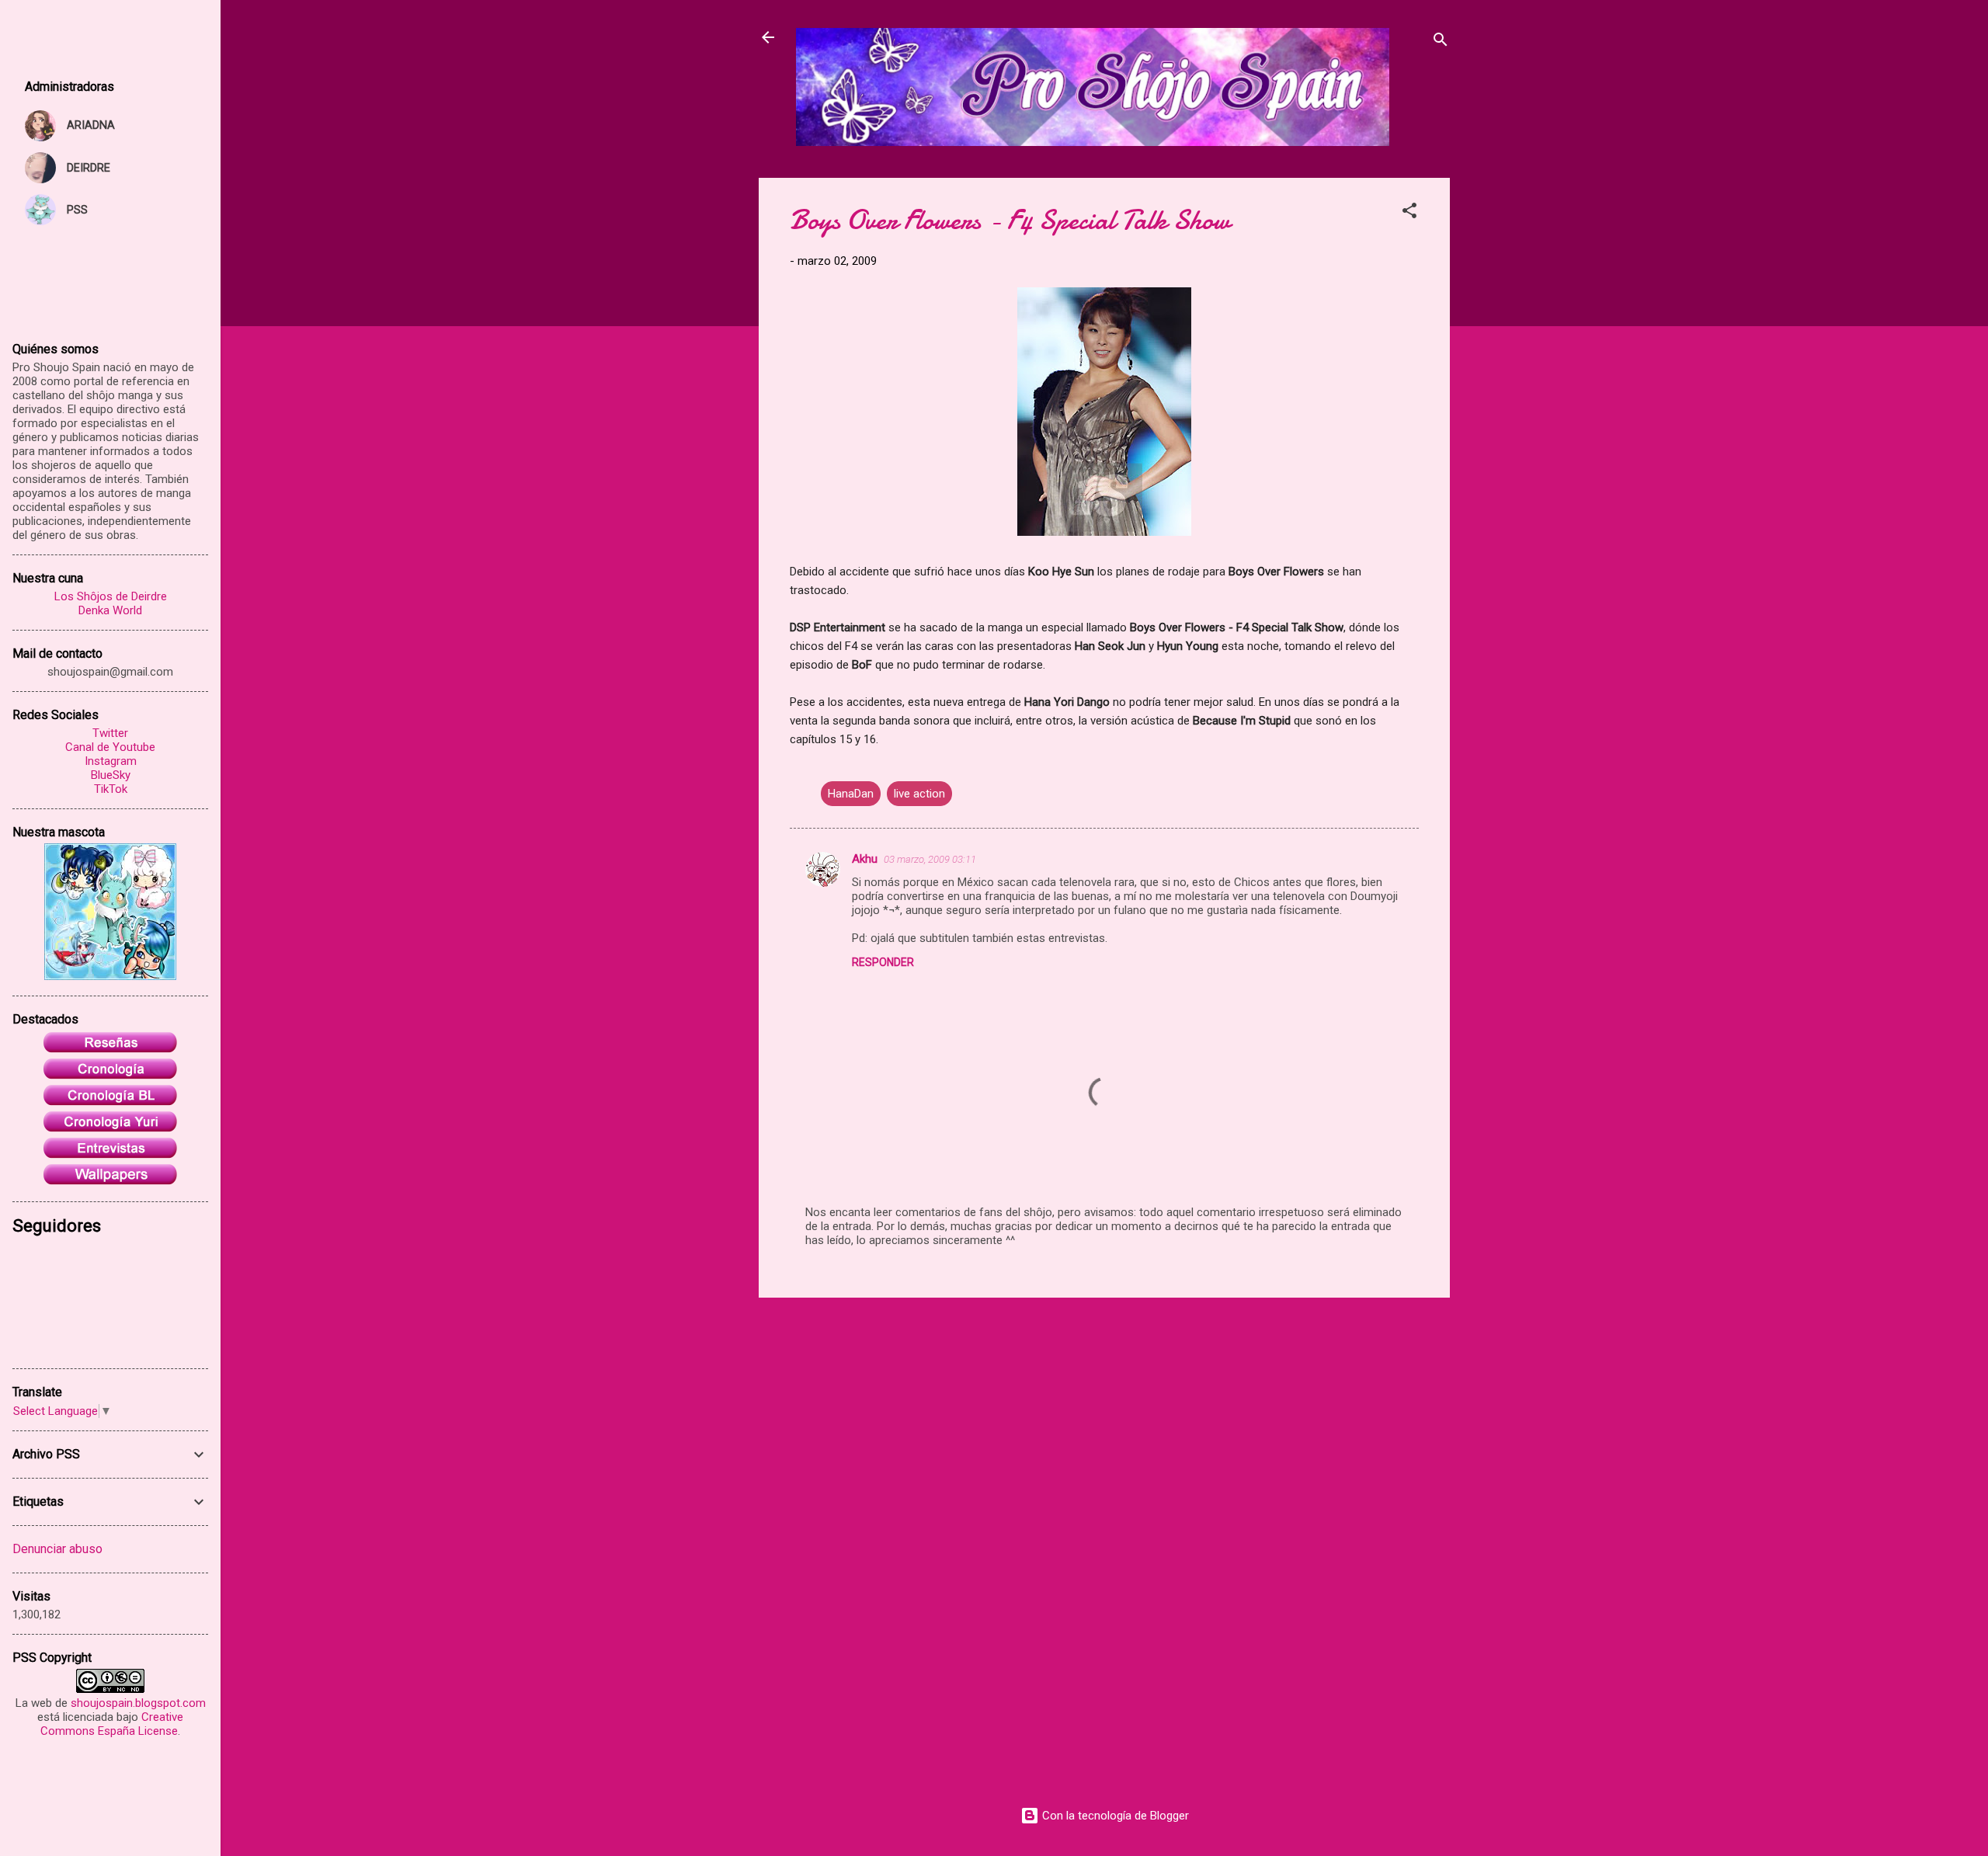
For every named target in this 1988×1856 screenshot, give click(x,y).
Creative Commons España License (112, 1724)
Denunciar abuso (57, 1549)
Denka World (110, 610)
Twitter (110, 733)
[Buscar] (1441, 42)
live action (919, 794)
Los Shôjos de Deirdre (111, 596)
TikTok (111, 789)
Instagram (111, 761)
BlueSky (111, 775)
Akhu (865, 859)
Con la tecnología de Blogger (1114, 1816)
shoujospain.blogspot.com (138, 1703)
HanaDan (851, 794)
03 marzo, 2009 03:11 (930, 859)
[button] (1409, 213)
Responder (883, 962)
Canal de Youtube (110, 747)
